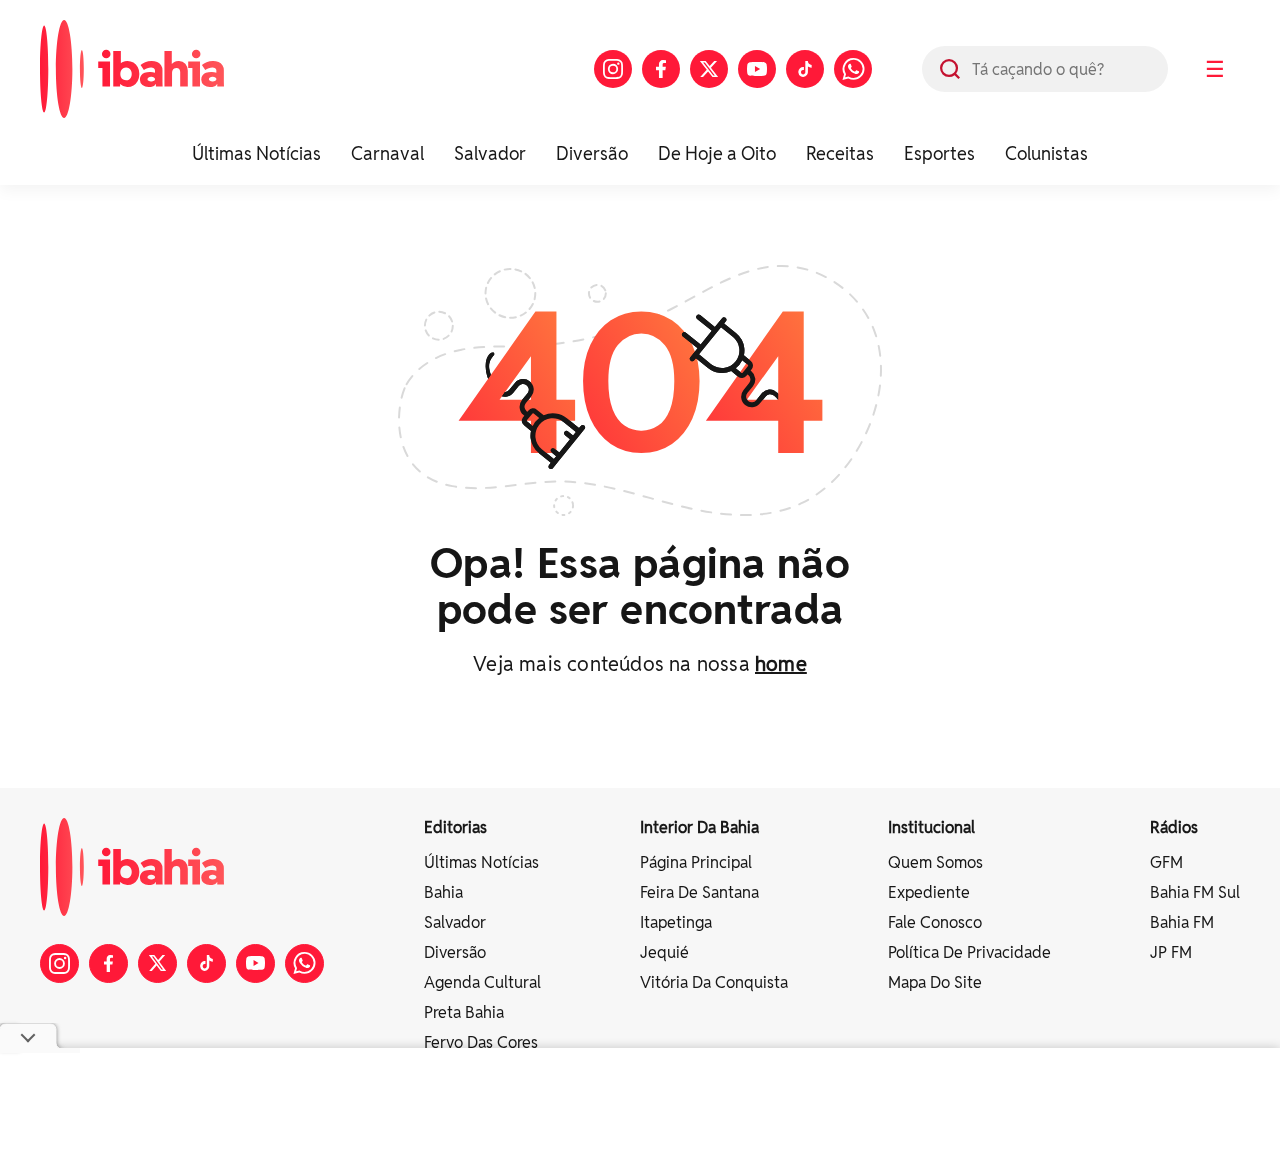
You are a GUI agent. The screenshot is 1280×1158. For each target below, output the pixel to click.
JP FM (1171, 952)
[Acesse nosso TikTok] (805, 69)
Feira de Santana (699, 892)
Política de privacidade (969, 952)
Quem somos (935, 862)
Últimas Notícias (256, 153)
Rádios (1174, 827)
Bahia (443, 892)
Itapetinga (676, 922)
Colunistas (1046, 153)
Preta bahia (464, 1012)
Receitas (840, 153)
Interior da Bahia (699, 827)
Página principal (696, 862)
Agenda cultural (482, 982)
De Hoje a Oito (717, 153)
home (781, 664)
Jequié (664, 952)
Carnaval (387, 153)
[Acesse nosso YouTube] (757, 69)
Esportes (939, 153)
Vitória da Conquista (714, 982)
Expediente (929, 892)
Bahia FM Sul (1195, 892)
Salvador (490, 153)
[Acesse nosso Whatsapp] (853, 69)
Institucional (931, 827)
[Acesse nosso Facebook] (661, 69)
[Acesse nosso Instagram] (613, 69)
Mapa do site (935, 982)
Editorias (455, 827)
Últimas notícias (481, 862)
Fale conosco (935, 922)
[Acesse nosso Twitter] (709, 69)
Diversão (592, 153)
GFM (1166, 862)
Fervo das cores (481, 1042)
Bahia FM (1182, 922)
